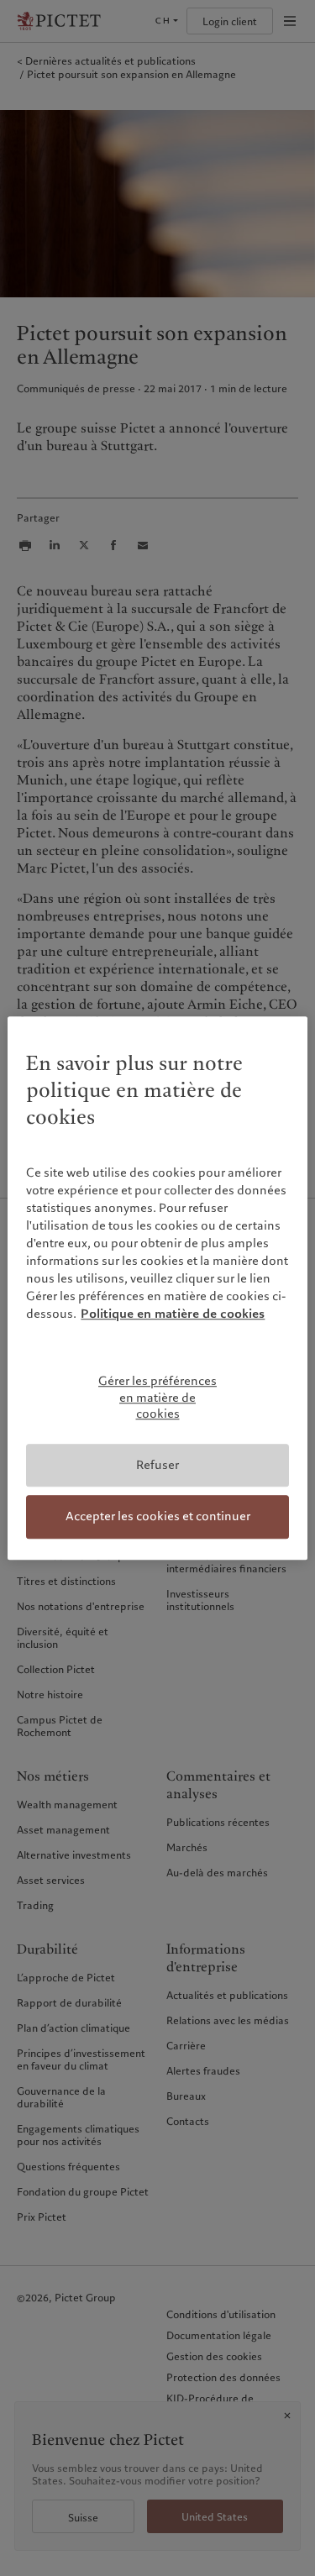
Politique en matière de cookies (173, 1314)
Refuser (157, 1465)
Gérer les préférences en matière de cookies (157, 1397)
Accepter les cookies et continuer (158, 1517)
